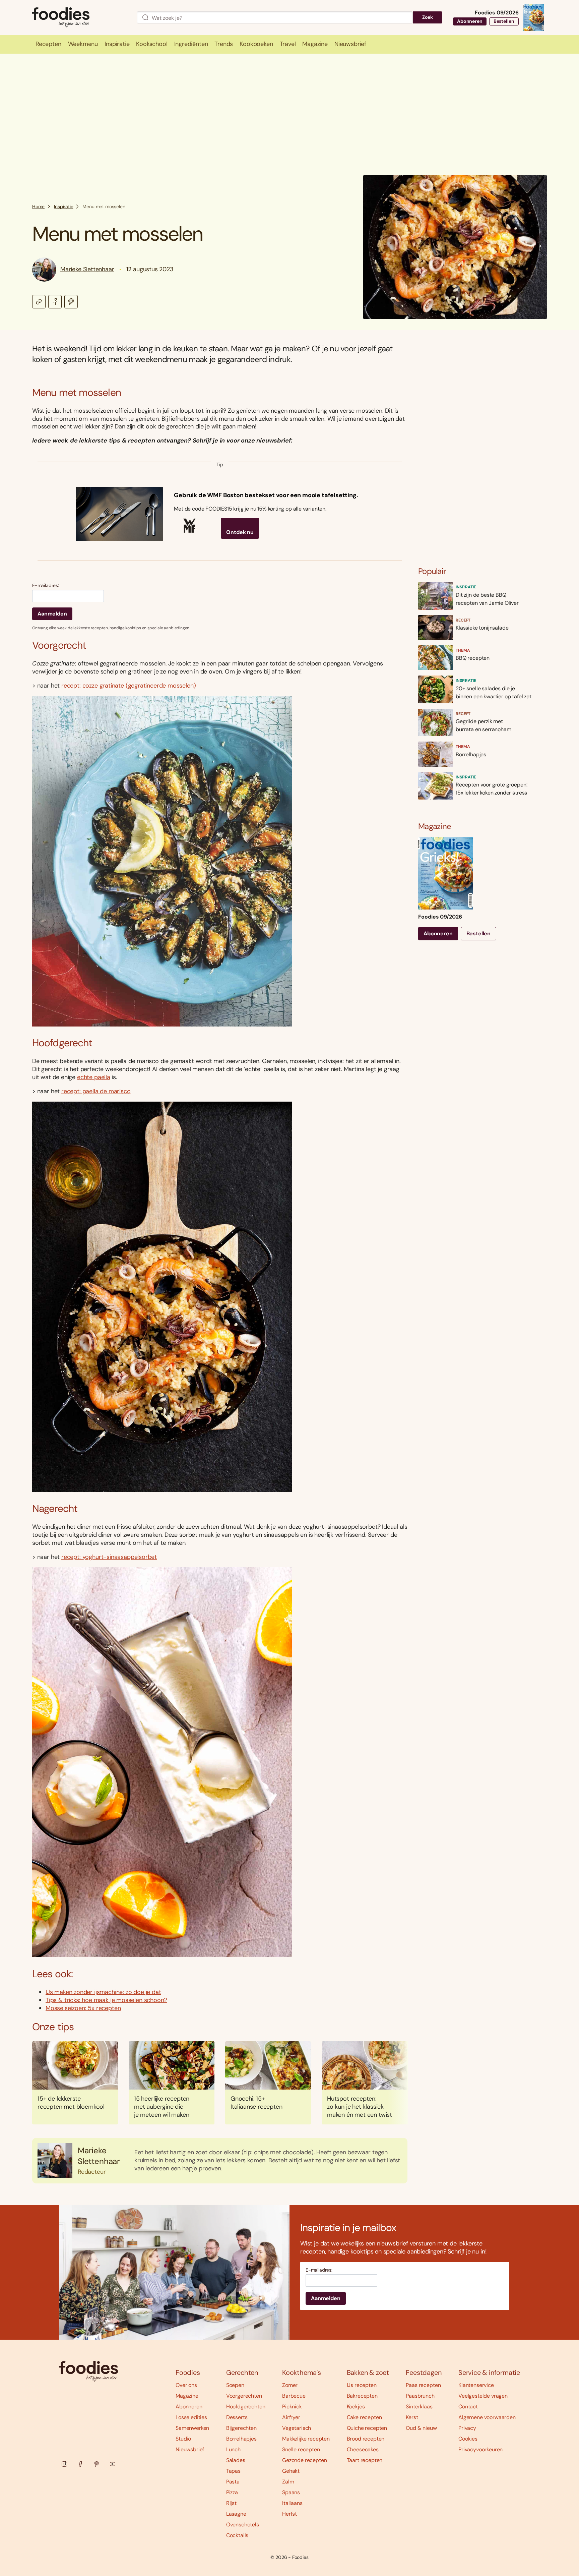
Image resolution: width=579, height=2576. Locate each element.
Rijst (231, 2503)
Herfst (289, 2514)
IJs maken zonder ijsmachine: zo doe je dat (103, 1992)
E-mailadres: (46, 586)
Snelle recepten (301, 2449)
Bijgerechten (241, 2428)
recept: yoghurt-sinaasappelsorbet (109, 1557)
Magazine (187, 2396)
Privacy (467, 2428)
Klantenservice (476, 2385)
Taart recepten (365, 2460)
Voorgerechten (244, 2396)
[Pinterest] (96, 2464)
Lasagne (236, 2514)
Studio (183, 2439)
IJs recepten (362, 2385)
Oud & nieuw (421, 2428)
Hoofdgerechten (246, 2407)
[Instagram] (64, 2464)
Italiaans (292, 2503)
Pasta (233, 2482)
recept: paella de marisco (96, 1091)
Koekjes (356, 2407)
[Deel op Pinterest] (71, 302)
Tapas (233, 2471)
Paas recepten (423, 2385)
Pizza (232, 2492)
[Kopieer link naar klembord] (39, 302)
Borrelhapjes (241, 2439)
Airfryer (291, 2417)
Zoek (428, 17)
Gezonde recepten (304, 2460)
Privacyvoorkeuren (480, 2449)
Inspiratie (63, 207)
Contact (468, 2407)
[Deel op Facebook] (55, 302)
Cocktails (237, 2535)
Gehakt (291, 2471)
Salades (236, 2460)
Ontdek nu (240, 532)
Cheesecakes (363, 2449)
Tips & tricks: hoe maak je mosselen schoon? (106, 2000)
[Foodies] (79, 18)
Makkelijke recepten (306, 2439)
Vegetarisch (297, 2428)
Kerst (412, 2417)
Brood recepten (366, 2439)
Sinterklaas (419, 2407)
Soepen (235, 2385)
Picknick (292, 2407)
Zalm (288, 2482)
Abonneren (470, 21)
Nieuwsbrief (190, 2449)
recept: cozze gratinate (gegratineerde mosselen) (128, 686)
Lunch (233, 2449)
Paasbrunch (420, 2396)
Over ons (186, 2385)
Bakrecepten (362, 2396)
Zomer (290, 2385)
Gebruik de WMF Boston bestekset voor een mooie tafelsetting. (266, 495)
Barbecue (294, 2396)
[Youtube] (113, 2464)
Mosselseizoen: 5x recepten (83, 2008)
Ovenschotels (243, 2525)
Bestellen (504, 21)
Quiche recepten (367, 2428)
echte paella (94, 1077)
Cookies (468, 2439)
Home (38, 207)
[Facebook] (80, 2464)
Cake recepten (364, 2417)
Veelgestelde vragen (483, 2396)
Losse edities (191, 2417)
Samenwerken (192, 2428)
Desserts (237, 2417)
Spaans (291, 2492)
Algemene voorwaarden (487, 2417)
